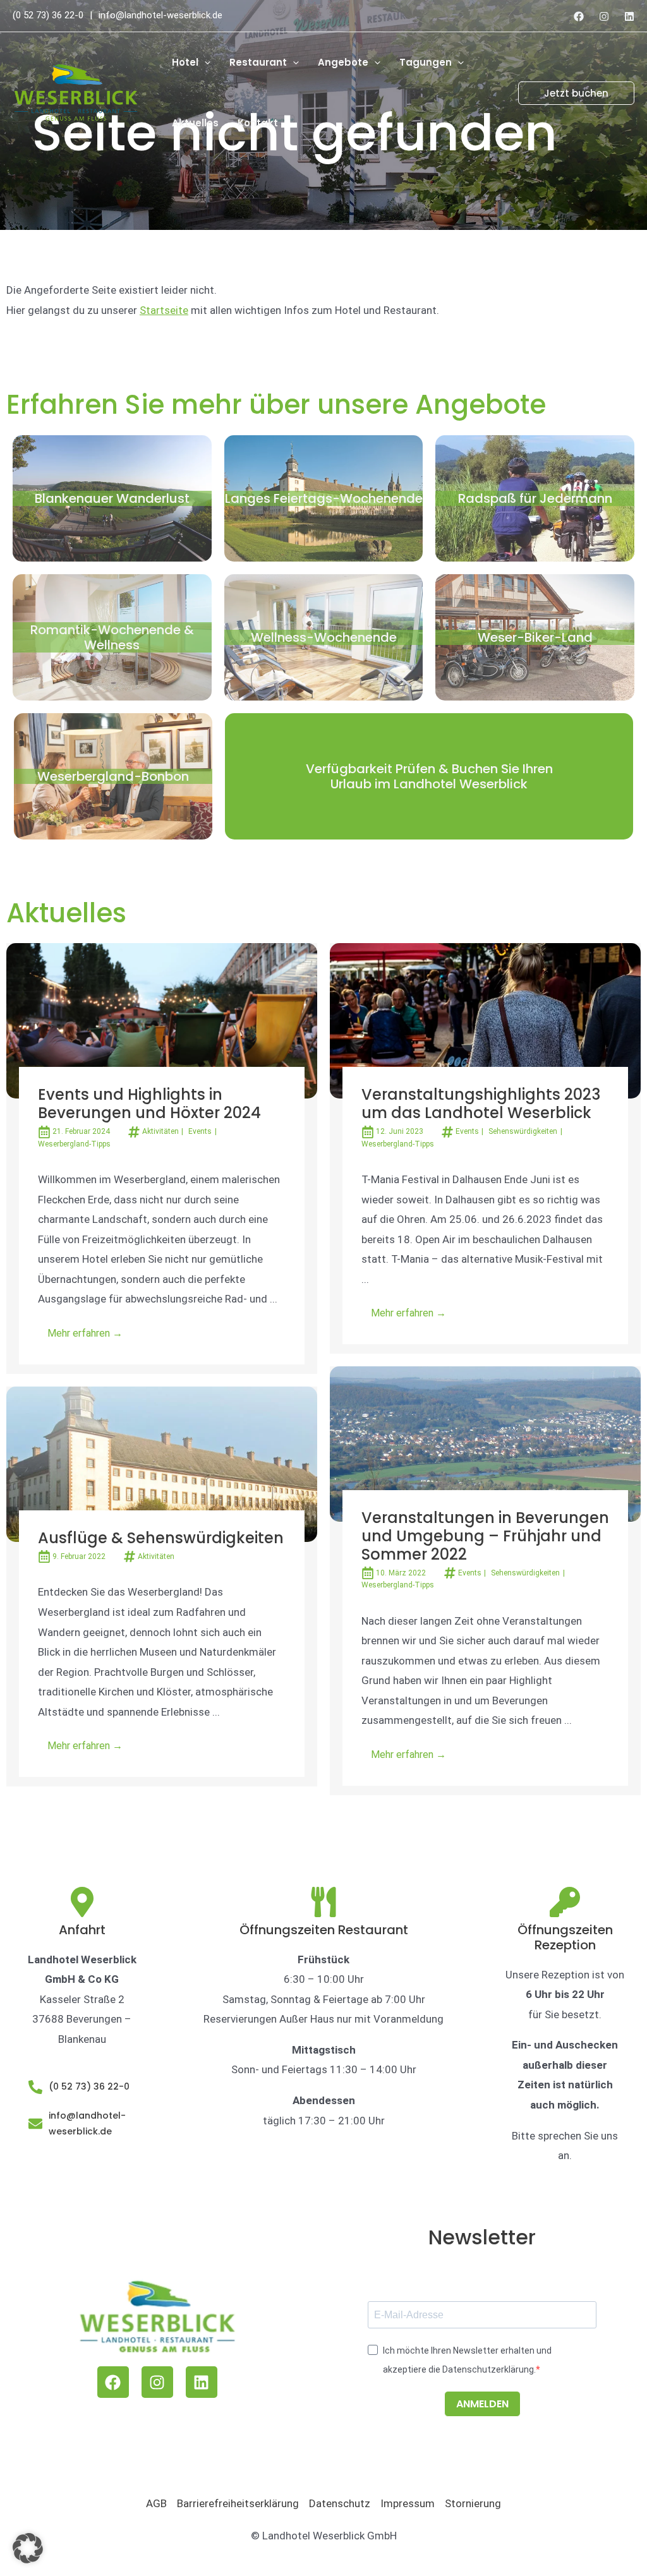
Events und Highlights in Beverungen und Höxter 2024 (149, 1104)
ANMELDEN (482, 2404)
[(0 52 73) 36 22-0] (35, 2087)
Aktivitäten (160, 1131)
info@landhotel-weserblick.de (160, 15)
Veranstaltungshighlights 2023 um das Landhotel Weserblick (481, 1104)
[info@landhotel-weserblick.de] (35, 2124)
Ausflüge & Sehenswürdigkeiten (161, 1538)
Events (200, 1131)
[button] (204, 63)
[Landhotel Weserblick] (76, 92)
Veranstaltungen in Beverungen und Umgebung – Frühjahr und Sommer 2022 (485, 1536)
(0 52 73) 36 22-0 (48, 15)
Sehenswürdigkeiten (523, 1131)
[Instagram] (604, 16)
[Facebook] (579, 16)
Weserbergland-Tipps (74, 1144)
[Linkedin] (629, 16)
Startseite (164, 310)
